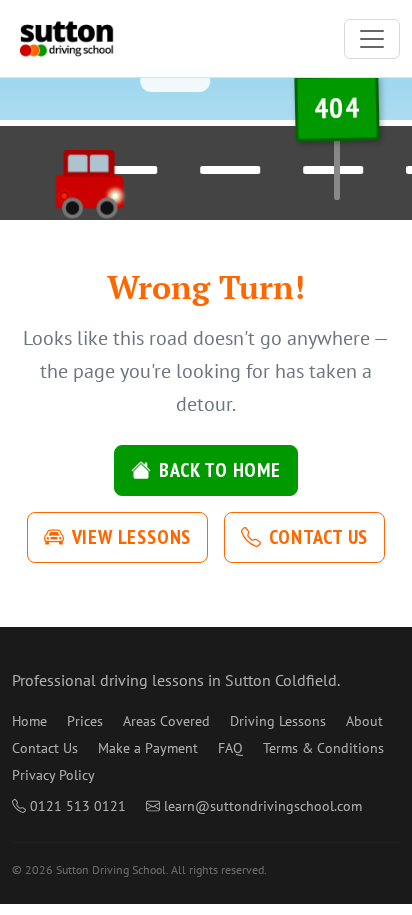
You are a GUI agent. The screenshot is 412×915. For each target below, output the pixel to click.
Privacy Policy (53, 775)
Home (29, 721)
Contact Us (318, 537)
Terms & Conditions (323, 748)
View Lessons (132, 537)
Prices (85, 721)
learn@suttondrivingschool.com (263, 806)
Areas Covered (166, 721)
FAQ (230, 748)
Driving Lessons (278, 721)
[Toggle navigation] (372, 39)
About (364, 721)
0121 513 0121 (78, 806)
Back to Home (220, 470)
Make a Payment (148, 748)
